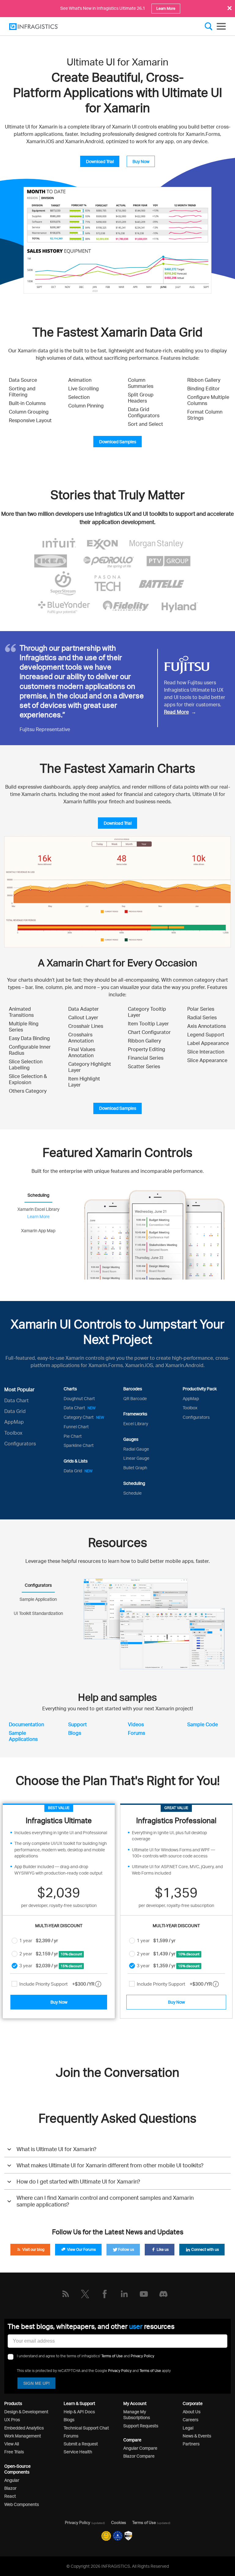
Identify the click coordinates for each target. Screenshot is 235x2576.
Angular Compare (140, 2448)
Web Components (22, 2504)
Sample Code (203, 1724)
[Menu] (221, 26)
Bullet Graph (135, 1468)
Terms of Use (112, 2356)
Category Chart (84, 1417)
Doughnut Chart (79, 1398)
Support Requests (141, 2426)
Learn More (166, 8)
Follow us (126, 2249)
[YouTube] (144, 2294)
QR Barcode (135, 1398)
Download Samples (118, 442)
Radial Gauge (136, 1449)
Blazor (10, 2488)
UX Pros (12, 2420)
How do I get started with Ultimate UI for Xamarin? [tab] (78, 2181)
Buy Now (141, 161)
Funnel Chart (76, 1427)
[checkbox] (14, 1984)
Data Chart (17, 1400)
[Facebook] (105, 2294)
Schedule (132, 1493)
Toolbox (13, 1433)
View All (12, 2444)
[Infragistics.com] (40, 27)
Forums (136, 1733)
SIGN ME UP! (37, 2383)
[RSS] (65, 2294)
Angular (12, 2480)
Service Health (78, 2452)
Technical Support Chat (86, 2428)
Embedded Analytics (24, 2428)
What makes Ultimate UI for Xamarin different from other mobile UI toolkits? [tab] (110, 2165)
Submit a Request (81, 2444)
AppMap (14, 1422)
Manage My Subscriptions (137, 2414)
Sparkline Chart (79, 1445)
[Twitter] (85, 2294)
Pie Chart (73, 1436)
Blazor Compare (139, 2456)
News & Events (197, 2436)
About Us (192, 2412)
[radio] (15, 1940)
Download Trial (100, 161)
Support (78, 1724)
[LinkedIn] (124, 2294)
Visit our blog (33, 2249)
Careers (190, 2420)
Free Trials (14, 2452)
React (10, 2496)
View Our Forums (81, 2249)
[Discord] (163, 2294)
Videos (136, 1724)
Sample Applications (23, 1736)
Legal (188, 2428)
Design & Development (26, 2412)
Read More (176, 712)
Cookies (119, 2522)
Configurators (20, 1444)
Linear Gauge (136, 1458)
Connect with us (205, 2249)
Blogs (75, 1733)
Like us (162, 2249)
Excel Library (136, 1424)
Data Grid (15, 1411)
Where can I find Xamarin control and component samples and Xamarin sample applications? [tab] (105, 2201)
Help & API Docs (79, 2412)
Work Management (23, 2436)
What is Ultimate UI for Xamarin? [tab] (56, 2149)
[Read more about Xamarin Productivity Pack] (154, 1624)
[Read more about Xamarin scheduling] (154, 1234)
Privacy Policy (142, 2356)
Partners (191, 2444)
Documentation (26, 1724)
